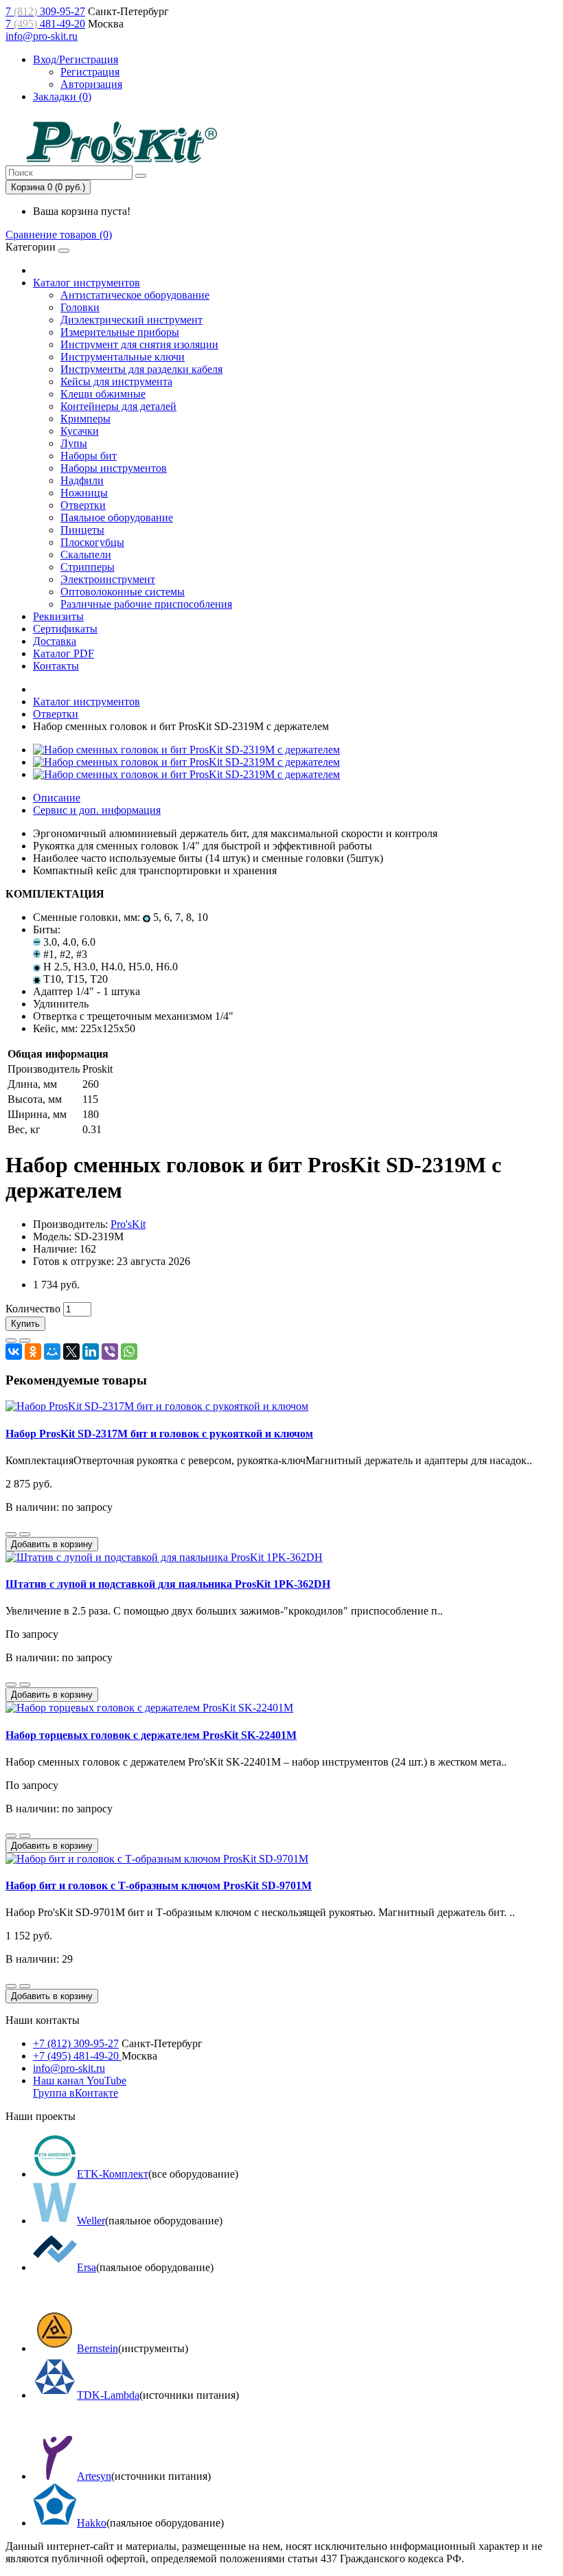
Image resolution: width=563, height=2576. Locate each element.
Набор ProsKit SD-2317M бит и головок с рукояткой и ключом (159, 1434)
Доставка (55, 641)
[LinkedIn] (91, 1352)
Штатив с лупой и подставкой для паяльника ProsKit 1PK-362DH (168, 1584)
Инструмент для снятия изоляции (139, 344)
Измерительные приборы (120, 332)
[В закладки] (11, 1341)
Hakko (92, 2523)
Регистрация (90, 72)
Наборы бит (89, 456)
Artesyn (94, 2476)
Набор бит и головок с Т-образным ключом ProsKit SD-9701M (159, 1885)
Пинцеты (82, 530)
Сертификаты (65, 629)
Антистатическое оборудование (135, 295)
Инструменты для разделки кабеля (141, 369)
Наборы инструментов (114, 468)
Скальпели (86, 555)
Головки (80, 307)
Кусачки (80, 431)
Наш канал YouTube (80, 2081)
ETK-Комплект (113, 2174)
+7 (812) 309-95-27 (76, 2043)
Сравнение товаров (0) (59, 235)
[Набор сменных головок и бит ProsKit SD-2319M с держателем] (186, 750)
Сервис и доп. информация (97, 810)
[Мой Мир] (52, 1352)
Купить (25, 1324)
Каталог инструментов (87, 283)
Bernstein (97, 2348)
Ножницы (84, 493)
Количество (33, 1309)
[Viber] (110, 1352)
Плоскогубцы (92, 542)
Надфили (82, 480)
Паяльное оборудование (117, 517)
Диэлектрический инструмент (131, 320)
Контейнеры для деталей (118, 406)
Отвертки (83, 505)
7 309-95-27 (45, 11)
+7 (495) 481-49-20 (77, 2056)
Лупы (74, 443)
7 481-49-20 (45, 24)
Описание (57, 798)
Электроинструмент (108, 579)
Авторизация (91, 84)
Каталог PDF (64, 653)
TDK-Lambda (108, 2395)
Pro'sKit (128, 1224)
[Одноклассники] (33, 1352)
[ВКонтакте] (14, 1352)
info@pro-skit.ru (42, 36)
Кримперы (85, 419)
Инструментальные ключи (123, 357)
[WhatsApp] (129, 1352)
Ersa (87, 2267)
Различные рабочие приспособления (146, 604)
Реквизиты (58, 616)
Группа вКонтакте (76, 2093)
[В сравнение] (25, 1341)
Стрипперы (88, 567)
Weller (91, 2221)
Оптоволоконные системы (123, 592)
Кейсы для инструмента (116, 381)
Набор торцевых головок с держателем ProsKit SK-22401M (151, 1735)
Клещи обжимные (103, 394)
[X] (71, 1352)
